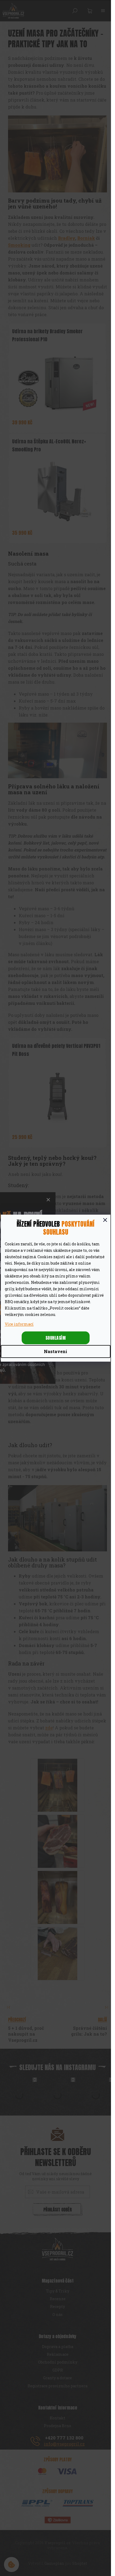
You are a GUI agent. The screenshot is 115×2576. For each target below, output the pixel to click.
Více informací (19, 1324)
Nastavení (55, 1351)
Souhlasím (56, 1338)
